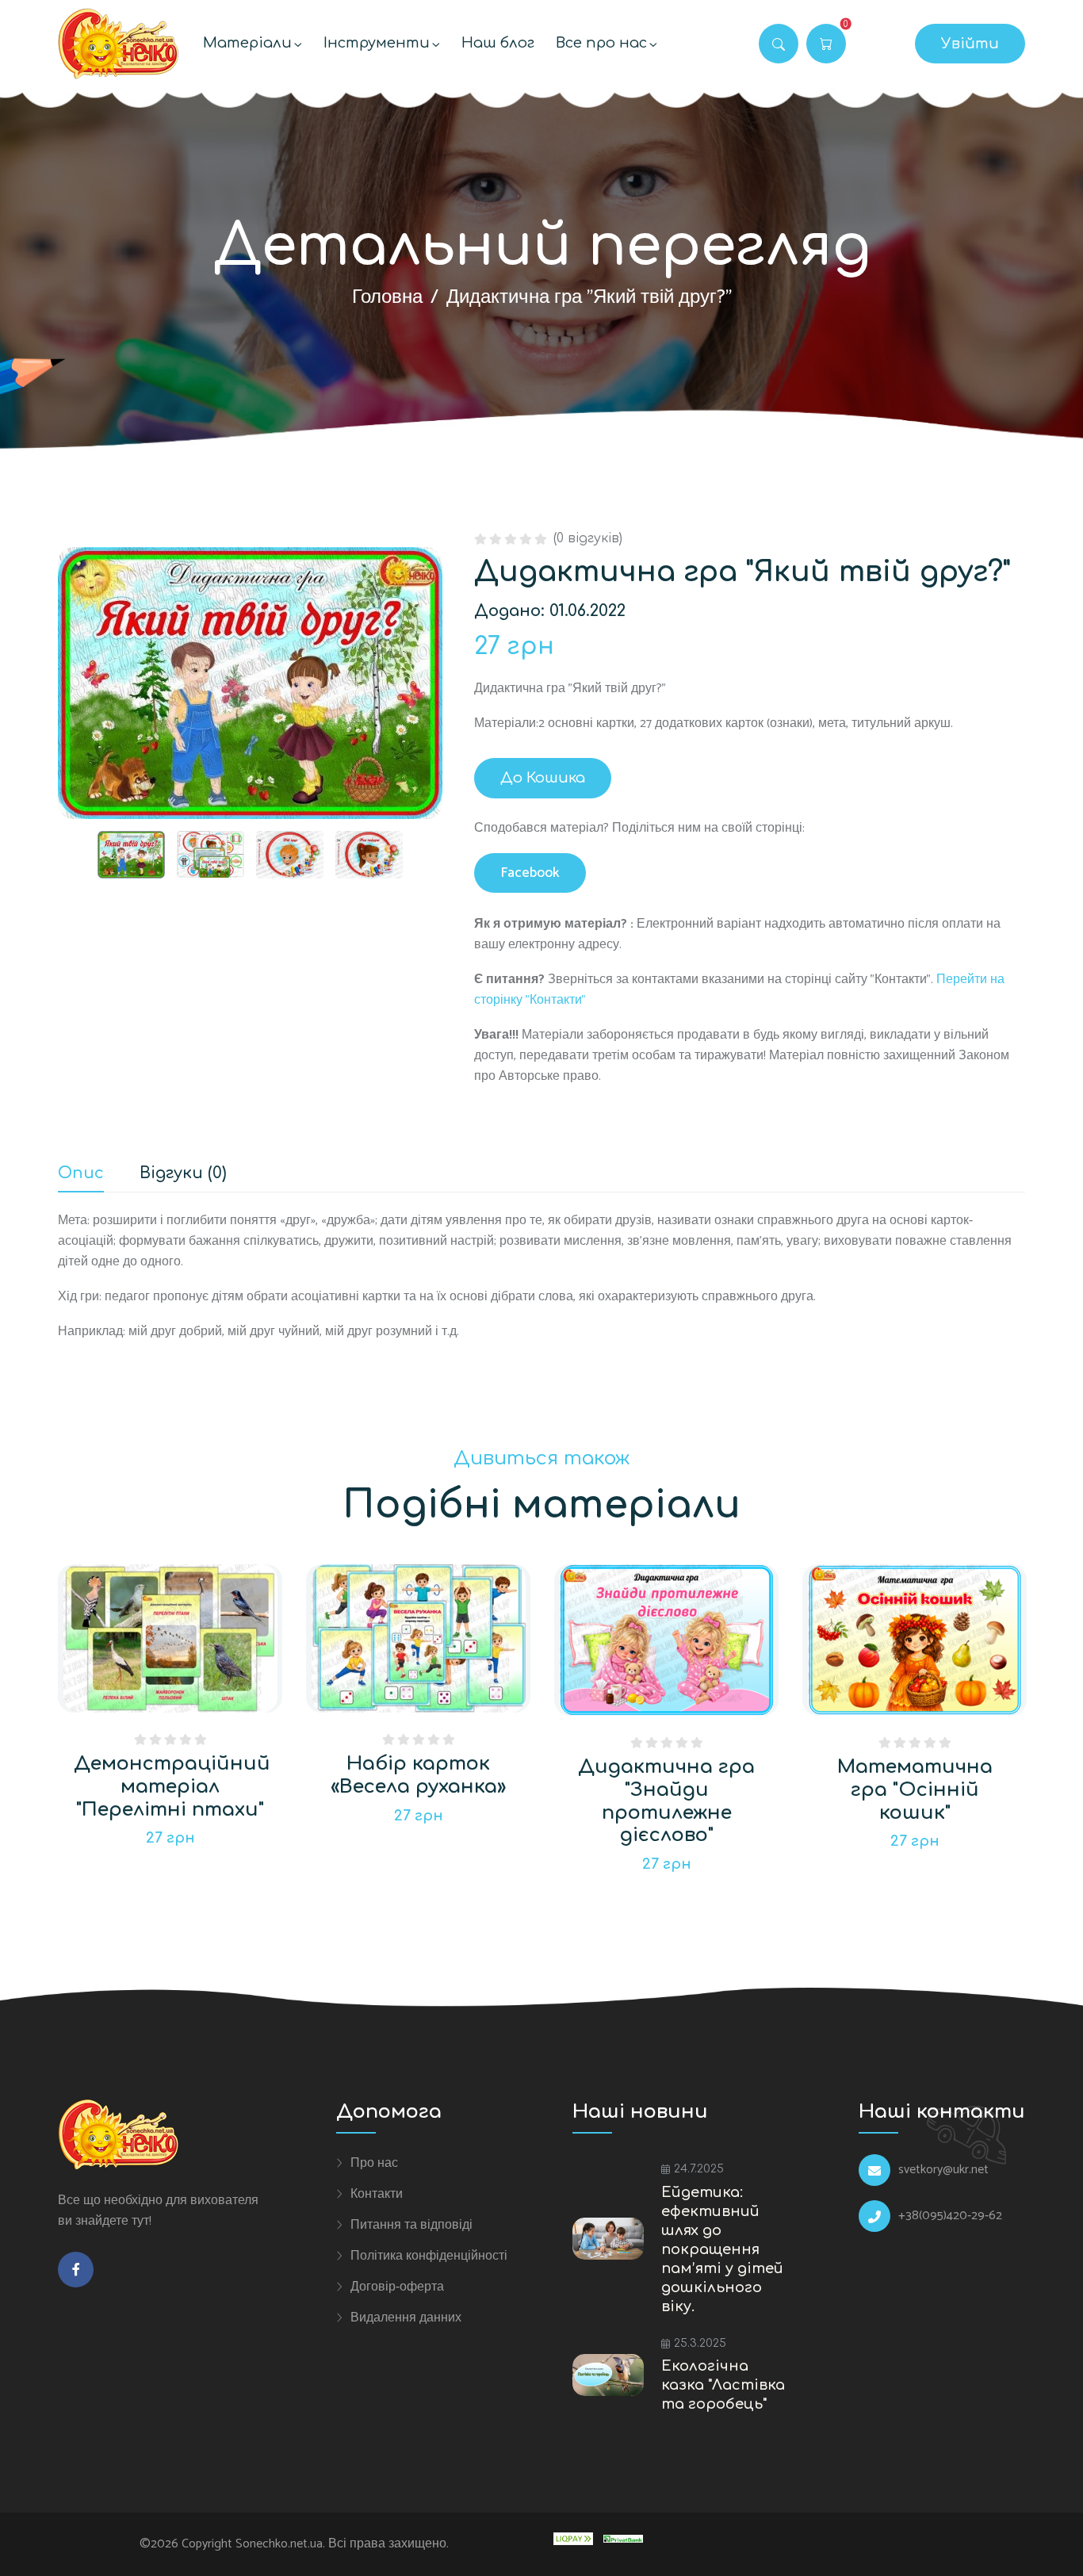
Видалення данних (406, 2318)
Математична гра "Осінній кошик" (915, 1790)
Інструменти (377, 43)
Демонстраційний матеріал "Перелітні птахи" (172, 1787)
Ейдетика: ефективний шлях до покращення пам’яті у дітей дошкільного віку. (722, 2249)
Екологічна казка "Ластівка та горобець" (723, 2385)
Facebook (530, 873)
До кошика (543, 778)
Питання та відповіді (411, 2225)
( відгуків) (588, 538)
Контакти (377, 2194)
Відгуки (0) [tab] (183, 1174)
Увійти (970, 44)
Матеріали (247, 43)
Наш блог (498, 43)
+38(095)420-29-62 (950, 2216)
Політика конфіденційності (429, 2256)
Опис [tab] (81, 1174)
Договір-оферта (397, 2287)
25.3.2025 (700, 2343)
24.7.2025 (699, 2169)
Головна (387, 298)
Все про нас (601, 43)
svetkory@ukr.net (943, 2170)
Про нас (374, 2163)
